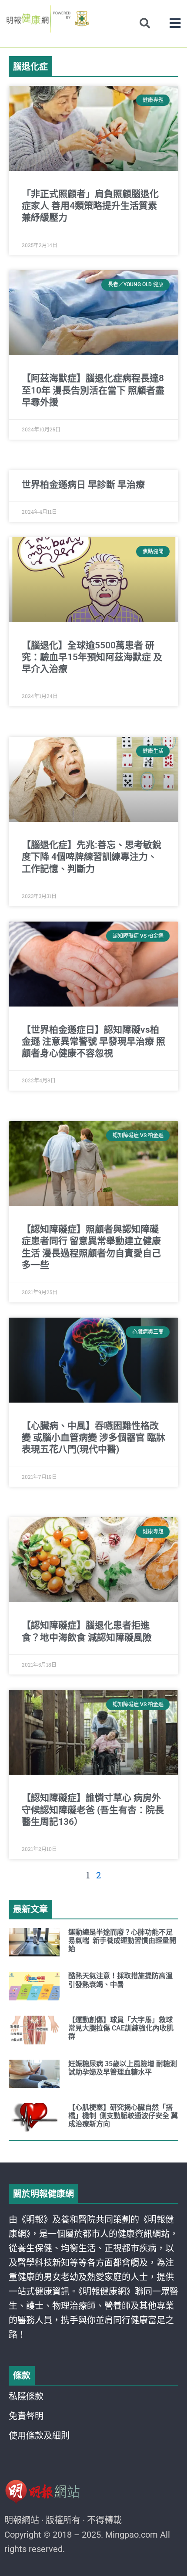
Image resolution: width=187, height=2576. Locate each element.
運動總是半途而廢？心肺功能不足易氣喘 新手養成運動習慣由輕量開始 (122, 1940)
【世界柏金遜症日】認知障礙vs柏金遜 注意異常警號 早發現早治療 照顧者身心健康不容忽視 (93, 1042)
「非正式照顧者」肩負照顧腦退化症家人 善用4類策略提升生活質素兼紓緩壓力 (90, 206)
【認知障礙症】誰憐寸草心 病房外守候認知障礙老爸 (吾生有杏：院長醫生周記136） (93, 1810)
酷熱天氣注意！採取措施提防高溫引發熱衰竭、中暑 (120, 1980)
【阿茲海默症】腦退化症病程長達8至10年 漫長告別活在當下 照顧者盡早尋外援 (93, 390)
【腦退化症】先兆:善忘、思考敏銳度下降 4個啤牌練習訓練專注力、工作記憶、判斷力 (92, 857)
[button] (175, 23)
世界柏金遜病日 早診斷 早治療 (83, 485)
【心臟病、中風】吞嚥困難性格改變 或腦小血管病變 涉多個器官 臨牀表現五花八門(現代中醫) (93, 1438)
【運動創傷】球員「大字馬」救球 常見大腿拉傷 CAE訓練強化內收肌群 (121, 2028)
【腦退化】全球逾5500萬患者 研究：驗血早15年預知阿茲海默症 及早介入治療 (92, 657)
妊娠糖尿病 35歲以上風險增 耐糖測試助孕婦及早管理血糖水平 (123, 2068)
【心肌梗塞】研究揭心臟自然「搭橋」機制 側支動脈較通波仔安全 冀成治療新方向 (123, 2116)
